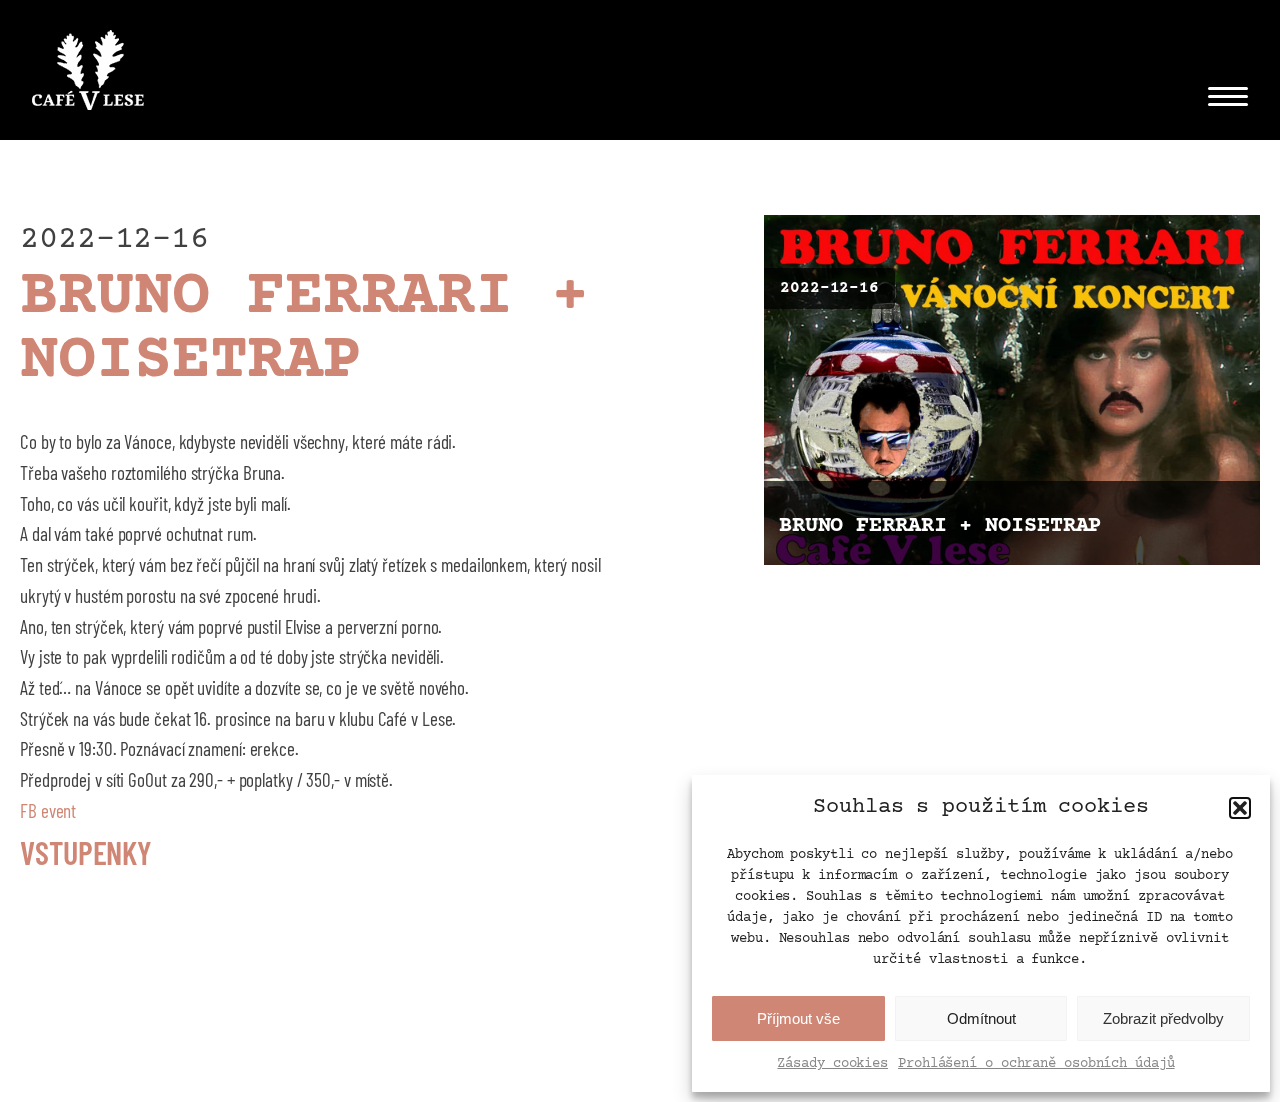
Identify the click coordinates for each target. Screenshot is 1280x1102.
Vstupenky (86, 852)
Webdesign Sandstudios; (672, 1074)
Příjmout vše (798, 1018)
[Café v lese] (88, 75)
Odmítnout (981, 1018)
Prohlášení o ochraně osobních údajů (1036, 1064)
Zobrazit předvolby (1163, 1018)
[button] (1240, 808)
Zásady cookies (832, 1064)
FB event (48, 810)
